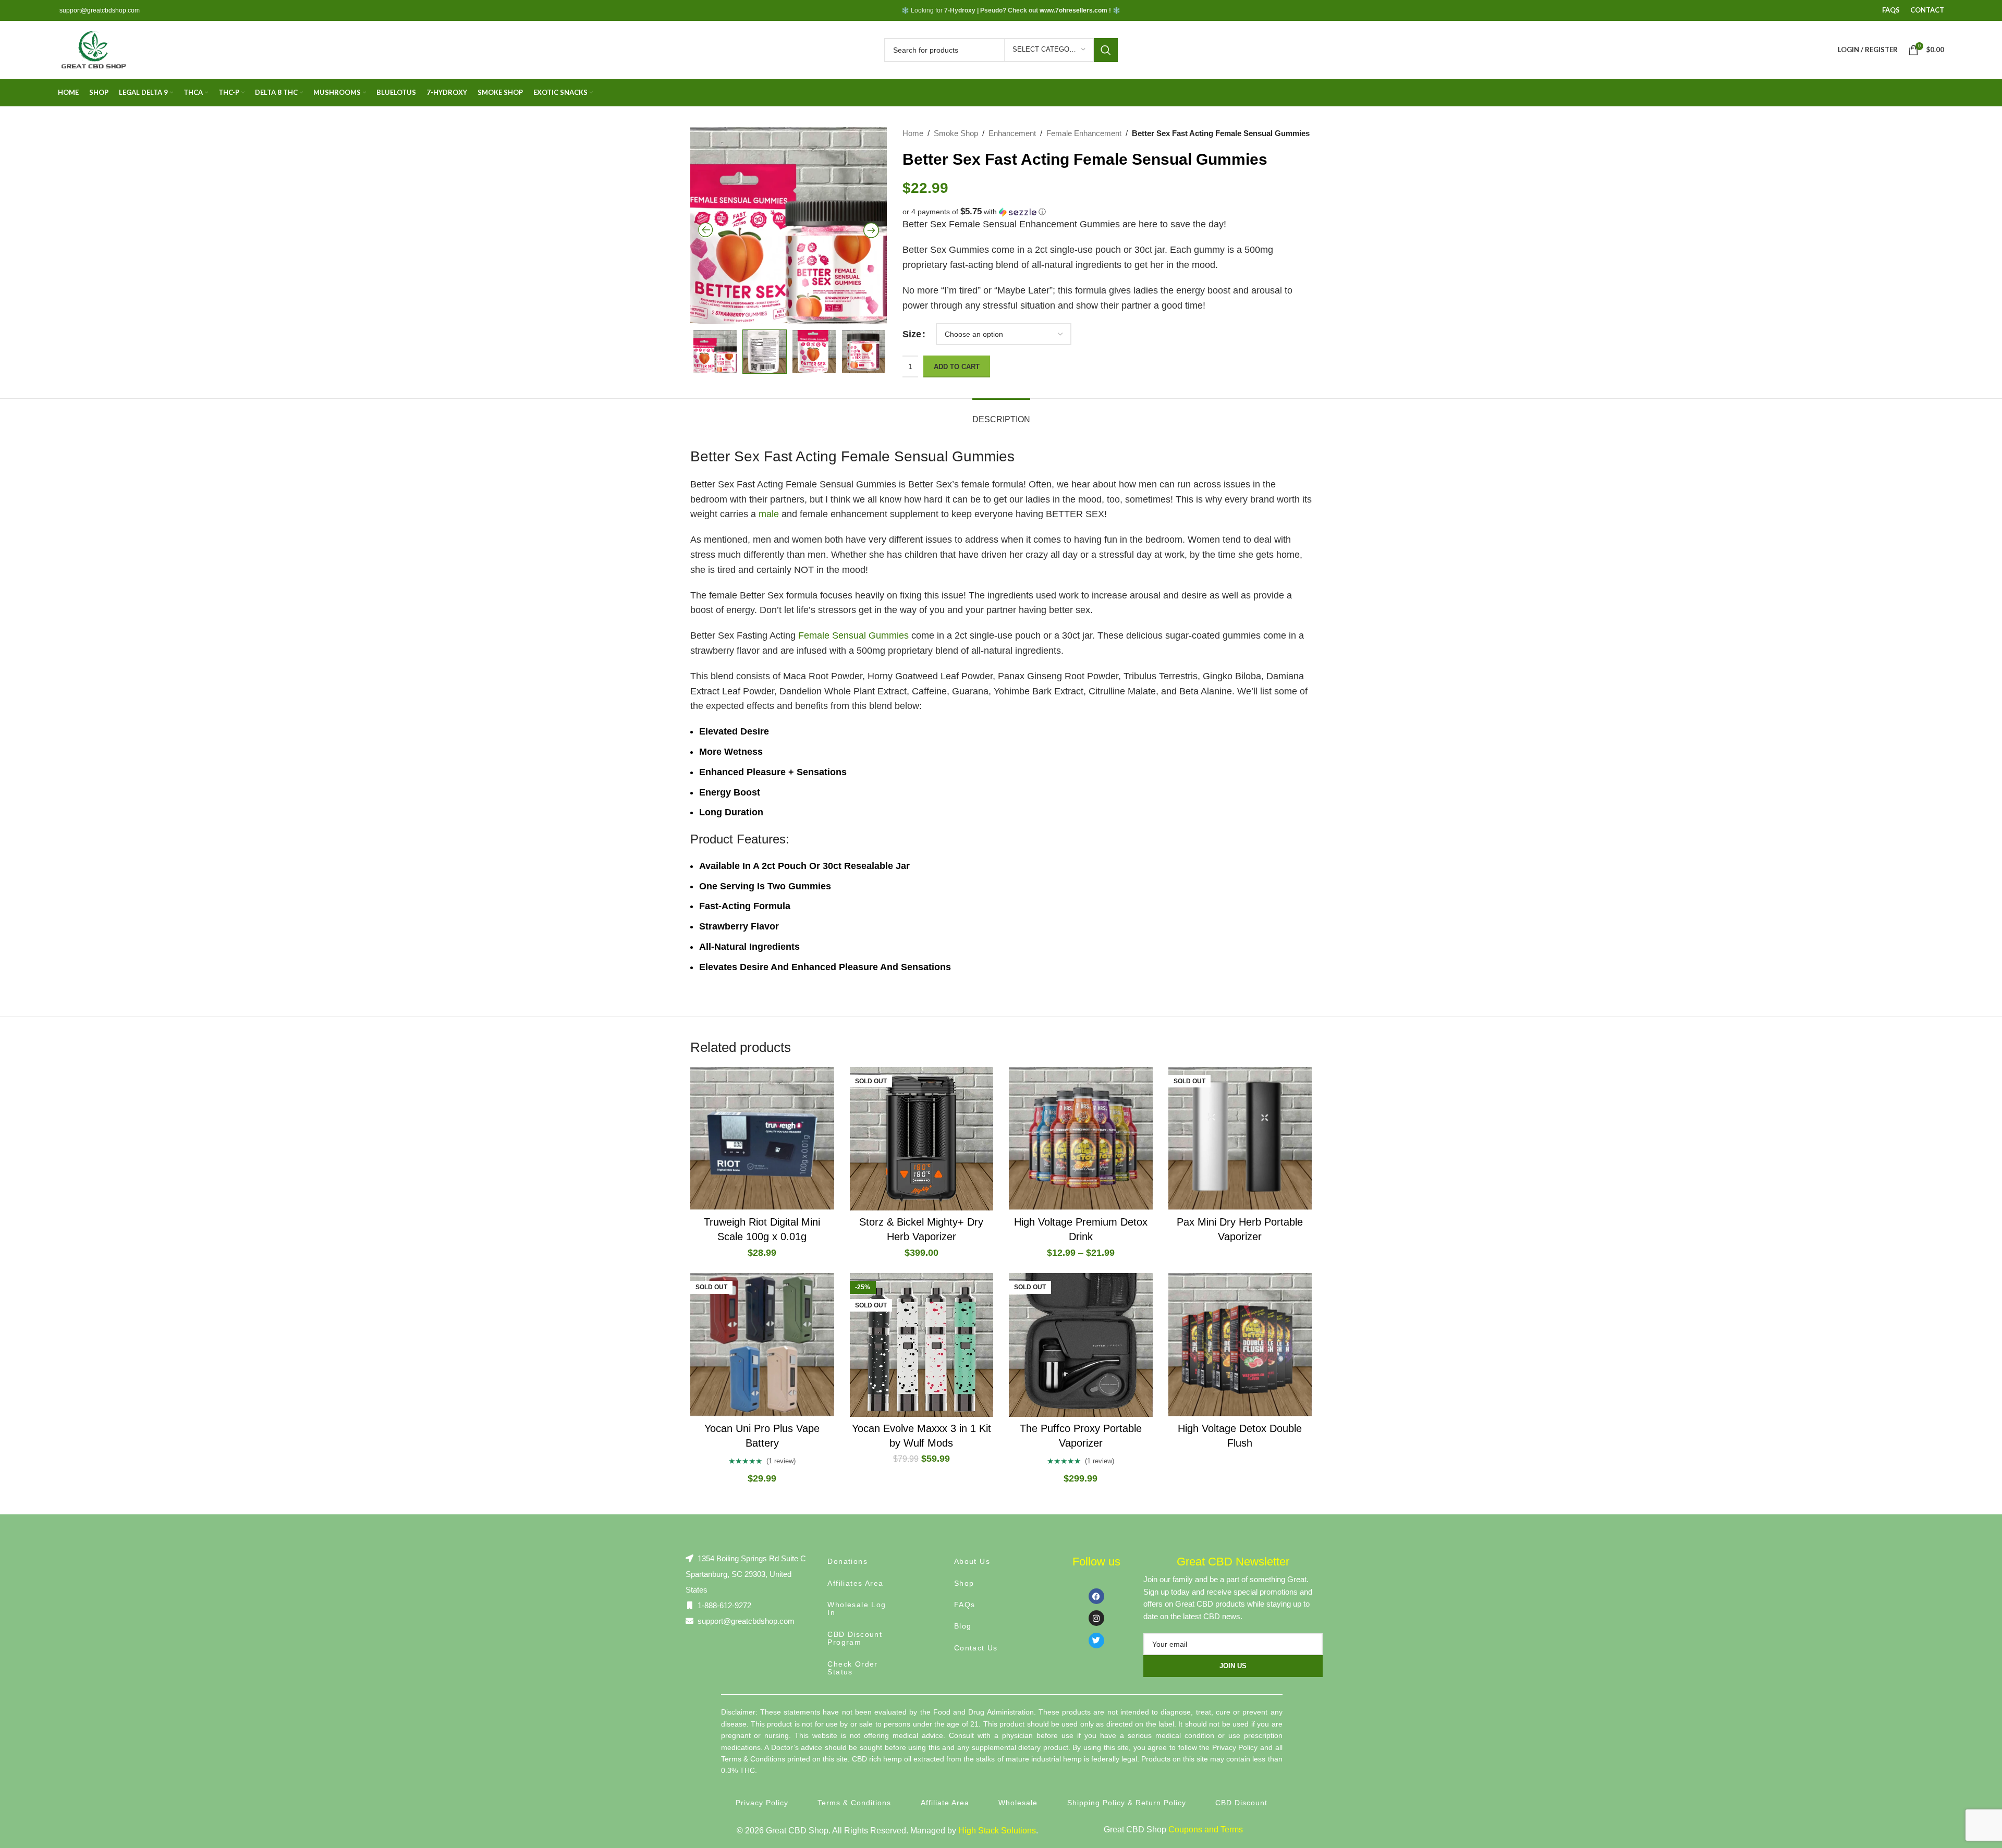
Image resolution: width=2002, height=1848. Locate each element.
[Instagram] (1096, 1618)
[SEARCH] (1106, 50)
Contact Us (976, 1648)
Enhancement (1012, 133)
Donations (847, 1561)
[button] (1107, 212)
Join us (1233, 1666)
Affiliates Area (855, 1583)
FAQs (965, 1605)
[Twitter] (1096, 1641)
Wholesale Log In (857, 1608)
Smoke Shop (956, 133)
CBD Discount (1241, 1803)
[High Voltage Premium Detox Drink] (1081, 1139)
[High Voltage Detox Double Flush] (1240, 1345)
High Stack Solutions (997, 1831)
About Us (972, 1561)
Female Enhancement (1084, 133)
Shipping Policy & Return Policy (1127, 1803)
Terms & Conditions (854, 1803)
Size (912, 334)
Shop (964, 1583)
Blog (963, 1626)
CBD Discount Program (855, 1638)
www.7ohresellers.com (1073, 10)
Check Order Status (852, 1668)
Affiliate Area (945, 1803)
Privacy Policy (762, 1803)
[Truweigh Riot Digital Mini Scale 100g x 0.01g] (762, 1139)
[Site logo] (93, 49)
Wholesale (1018, 1803)
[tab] (1001, 414)
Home (913, 133)
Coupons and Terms (1206, 1829)
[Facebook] (1096, 1596)
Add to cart (957, 367)
